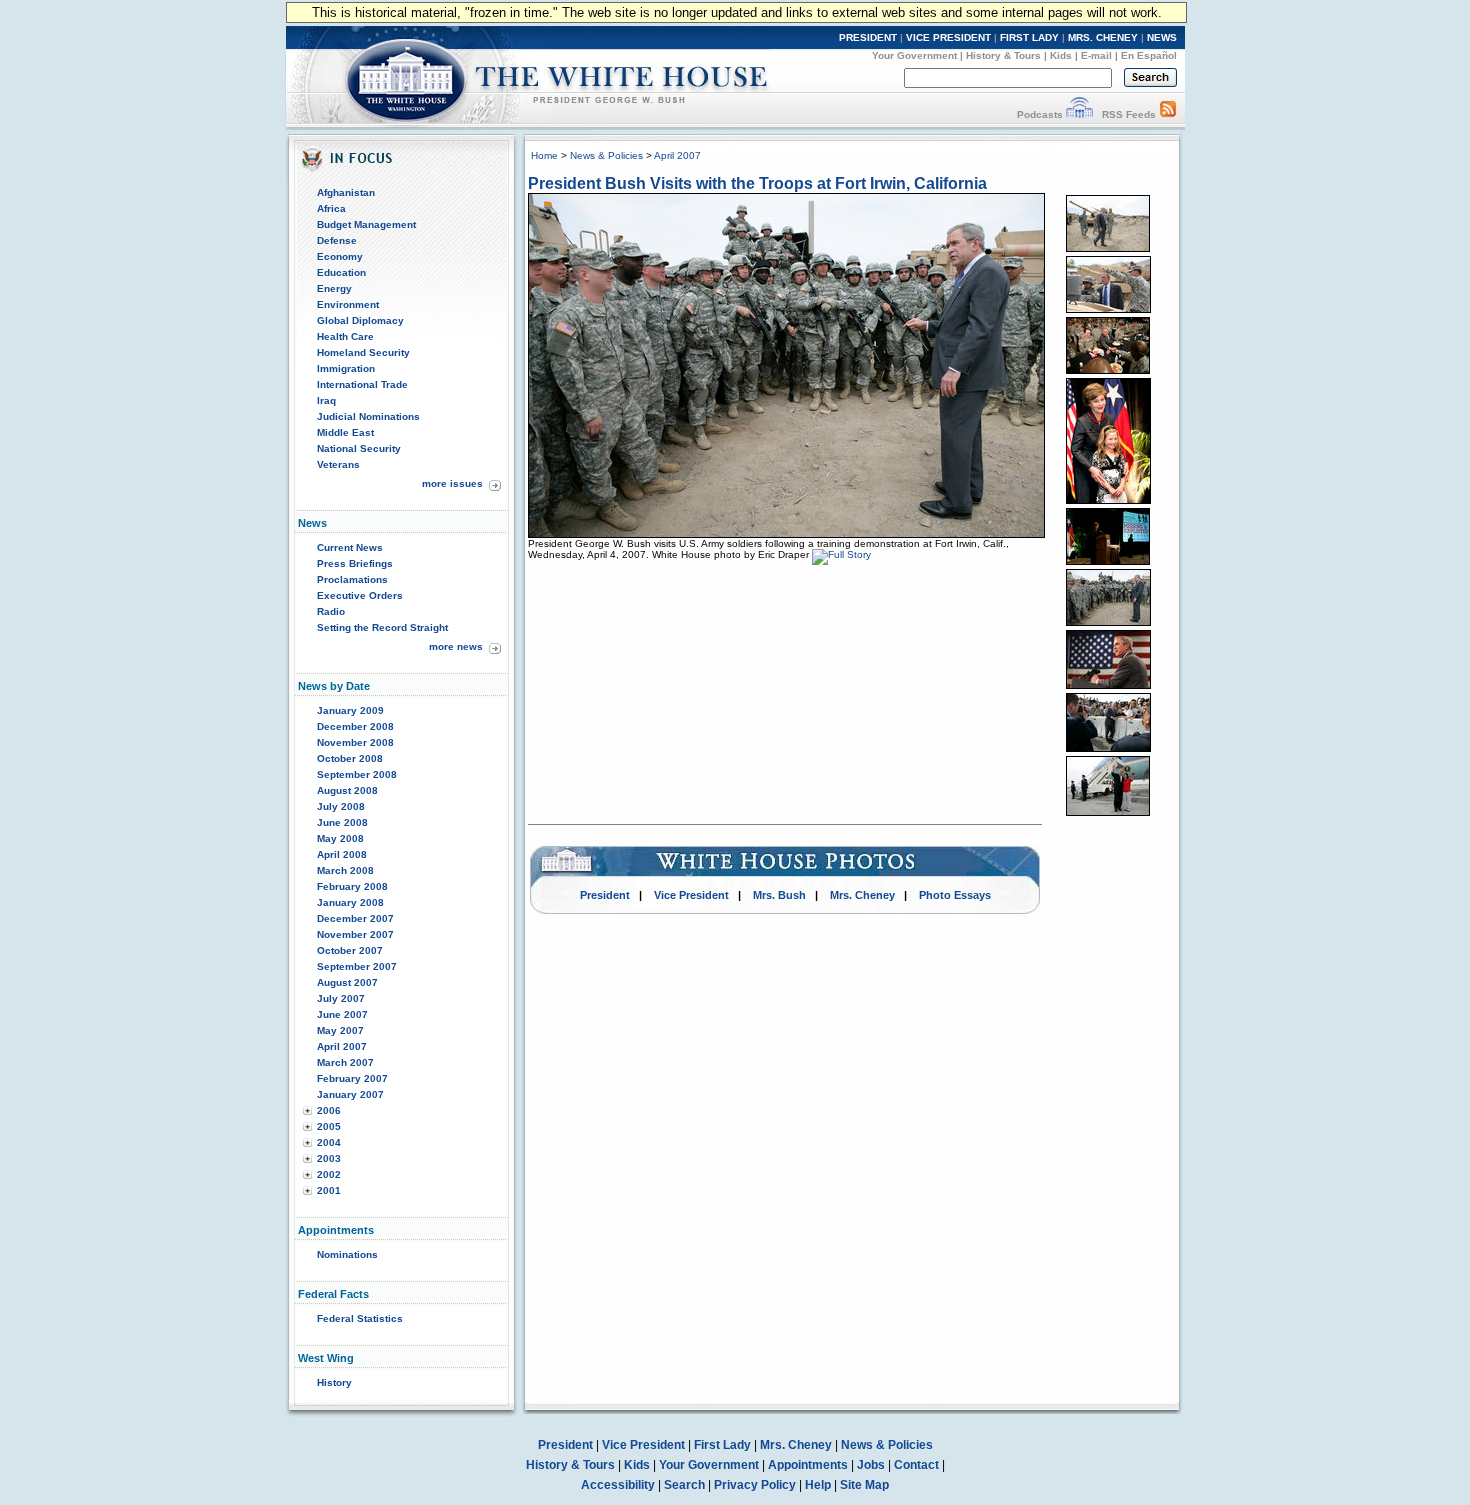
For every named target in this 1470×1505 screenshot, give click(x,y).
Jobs (871, 1465)
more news (456, 646)
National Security (359, 448)
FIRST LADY (1029, 37)
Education (341, 272)
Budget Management (366, 224)
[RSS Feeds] (1168, 114)
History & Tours (1003, 55)
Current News (350, 547)
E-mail (1096, 55)
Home (544, 155)
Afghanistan (346, 192)
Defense (337, 240)
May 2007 (340, 1030)
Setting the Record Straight (382, 627)
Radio (331, 611)
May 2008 (340, 838)
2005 (329, 1126)
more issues (452, 483)
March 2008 (345, 870)
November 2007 (355, 934)
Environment (348, 304)
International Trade (362, 384)
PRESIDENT (868, 37)
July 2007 (341, 998)
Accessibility (618, 1485)
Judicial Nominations (368, 416)
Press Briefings (355, 563)
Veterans (338, 464)
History (334, 1382)
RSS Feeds (1129, 114)
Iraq (326, 400)
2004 (329, 1142)
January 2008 (350, 902)
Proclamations (352, 579)
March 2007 (345, 1062)
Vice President (691, 895)
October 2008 (350, 758)
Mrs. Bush (779, 895)
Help (818, 1485)
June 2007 (342, 1014)
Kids (1061, 55)
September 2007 (357, 966)
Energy (334, 288)
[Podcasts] (1079, 114)
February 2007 (352, 1078)
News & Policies (606, 155)
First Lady (722, 1445)
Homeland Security (363, 352)
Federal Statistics (360, 1318)
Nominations (347, 1254)
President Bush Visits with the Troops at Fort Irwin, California (757, 183)
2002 (329, 1174)
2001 (329, 1190)
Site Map (864, 1485)
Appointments (808, 1465)
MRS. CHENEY (1103, 37)
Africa (331, 208)
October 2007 (350, 950)
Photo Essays (955, 895)
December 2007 (355, 918)
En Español (1149, 55)
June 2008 (342, 822)
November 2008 (355, 742)
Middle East (345, 432)
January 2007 (350, 1094)
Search (684, 1485)
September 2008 (357, 774)
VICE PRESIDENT (948, 37)
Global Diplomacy (360, 320)
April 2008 (342, 854)
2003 (329, 1158)
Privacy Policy (755, 1485)
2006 (329, 1110)
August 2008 (347, 790)
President (605, 895)
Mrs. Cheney (862, 895)
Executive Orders (360, 595)
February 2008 (352, 886)
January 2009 (350, 710)
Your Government (914, 55)
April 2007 (342, 1046)
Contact (916, 1465)
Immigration (346, 368)
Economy (340, 256)
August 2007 (347, 982)
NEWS (1162, 37)
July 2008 (341, 806)
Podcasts (1040, 114)
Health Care (345, 336)
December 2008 (355, 726)
